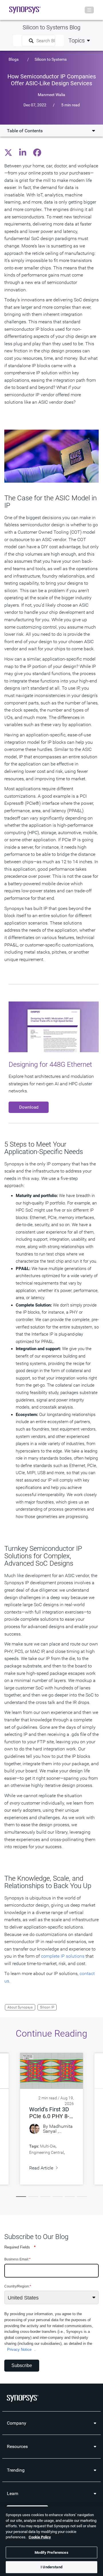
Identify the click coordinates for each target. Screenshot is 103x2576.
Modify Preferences (51, 2552)
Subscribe (22, 2365)
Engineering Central (46, 2152)
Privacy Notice (19, 2350)
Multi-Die (48, 2146)
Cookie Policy (40, 2537)
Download (29, 1107)
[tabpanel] (51, 2119)
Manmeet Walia (51, 94)
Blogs (14, 59)
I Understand (51, 2567)
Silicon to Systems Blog (51, 27)
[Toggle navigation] (89, 10)
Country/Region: (18, 2286)
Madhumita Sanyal (58, 2129)
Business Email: (17, 2259)
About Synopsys (20, 2007)
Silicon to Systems (51, 59)
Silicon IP (47, 2007)
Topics (77, 40)
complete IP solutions (63, 1956)
